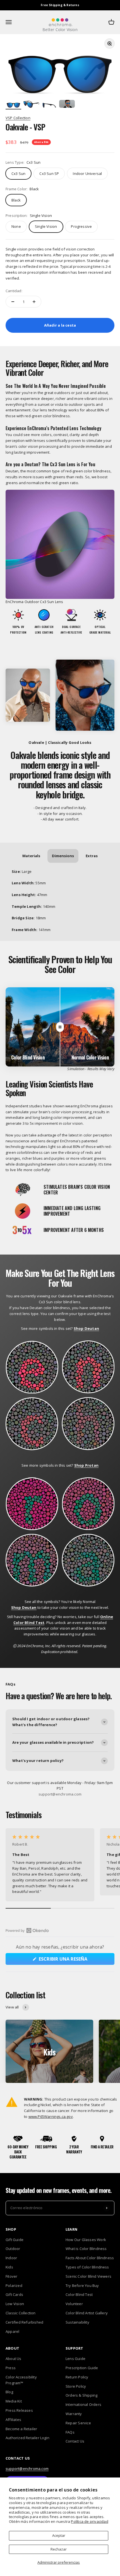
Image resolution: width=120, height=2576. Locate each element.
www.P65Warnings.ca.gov (51, 2116)
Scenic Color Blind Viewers (88, 2276)
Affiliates (13, 2420)
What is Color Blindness (86, 2249)
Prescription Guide (82, 2368)
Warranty (74, 2414)
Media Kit (14, 2401)
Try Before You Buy (82, 2286)
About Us (14, 2359)
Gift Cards (14, 2294)
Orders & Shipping (81, 2395)
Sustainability (77, 2322)
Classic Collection (21, 2313)
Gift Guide (15, 2240)
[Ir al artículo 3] (49, 105)
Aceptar (59, 2535)
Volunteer (74, 2304)
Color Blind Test (79, 2294)
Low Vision (15, 2304)
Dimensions (63, 856)
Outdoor (13, 2249)
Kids (9, 2267)
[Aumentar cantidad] (34, 302)
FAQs (70, 2432)
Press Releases (19, 2410)
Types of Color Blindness (87, 2267)
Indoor (11, 2258)
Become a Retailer (21, 2429)
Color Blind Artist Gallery (87, 2313)
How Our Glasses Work (86, 2240)
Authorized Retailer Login (27, 2438)
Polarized (14, 2286)
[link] (87, 174)
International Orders (83, 2404)
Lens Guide (75, 2359)
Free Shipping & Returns (60, 5)
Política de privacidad (89, 2521)
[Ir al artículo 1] (13, 105)
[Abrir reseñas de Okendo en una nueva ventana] (27, 1930)
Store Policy (76, 2386)
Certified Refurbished (24, 2322)
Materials (31, 856)
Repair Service (78, 2423)
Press (11, 2368)
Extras (92, 856)
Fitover (11, 2276)
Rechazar (59, 2549)
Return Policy (77, 2377)
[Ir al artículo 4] (67, 105)
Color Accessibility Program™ (21, 2380)
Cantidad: (14, 291)
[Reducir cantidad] (13, 302)
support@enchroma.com (27, 2469)
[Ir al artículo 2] (31, 105)
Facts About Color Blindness (90, 2258)
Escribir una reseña (74, 1960)
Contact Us (75, 2441)
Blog (9, 2392)
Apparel (12, 2331)
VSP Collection (18, 118)
